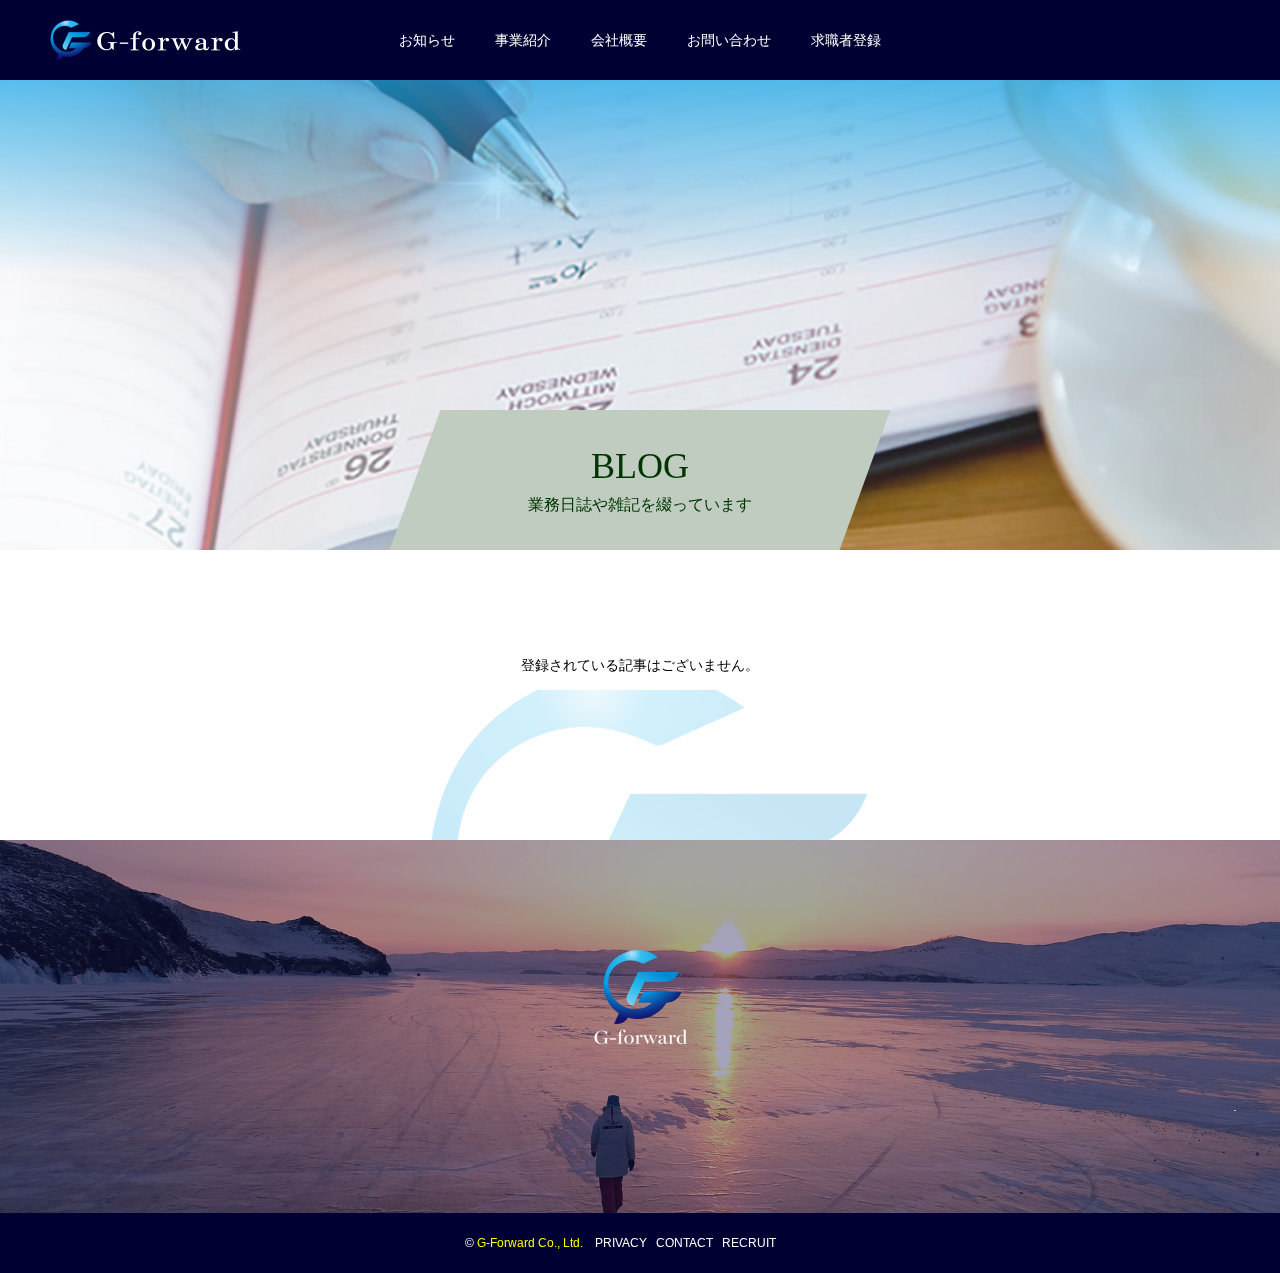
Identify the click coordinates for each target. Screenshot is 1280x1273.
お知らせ (427, 40)
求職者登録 (846, 40)
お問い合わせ (729, 40)
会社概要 (619, 40)
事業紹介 (523, 40)
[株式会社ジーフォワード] (150, 40)
